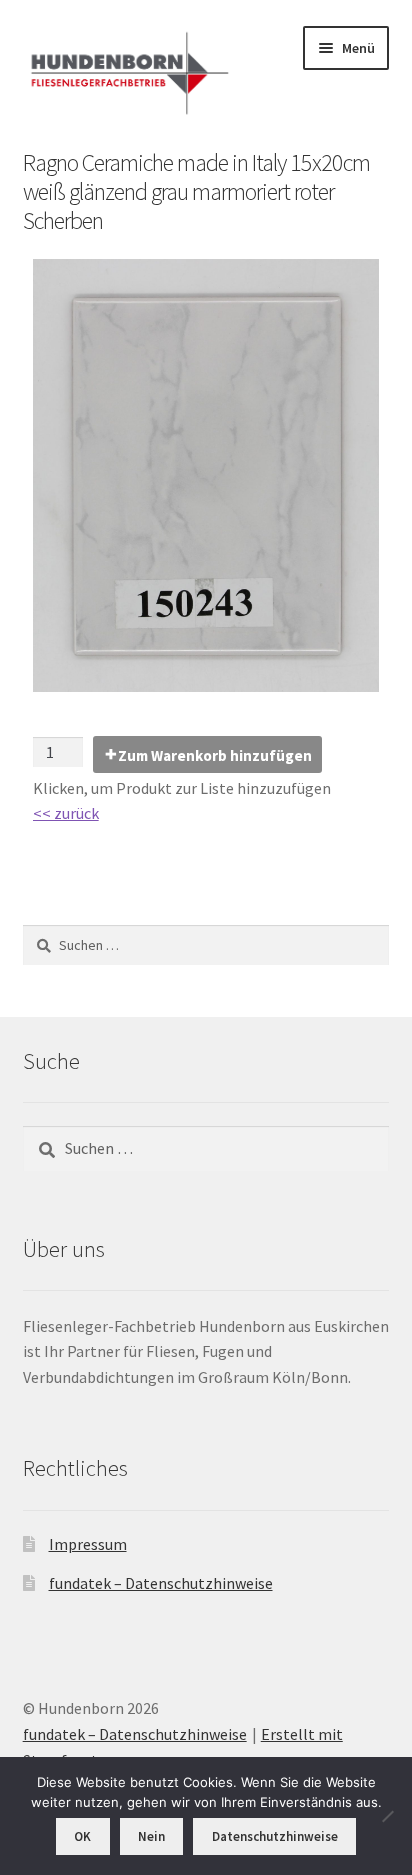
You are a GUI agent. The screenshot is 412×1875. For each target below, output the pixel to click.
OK (82, 1836)
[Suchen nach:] (206, 945)
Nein (151, 1836)
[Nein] (387, 1816)
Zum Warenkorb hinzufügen (215, 755)
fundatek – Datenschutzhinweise (161, 1583)
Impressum (88, 1544)
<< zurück (66, 813)
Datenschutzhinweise (275, 1836)
